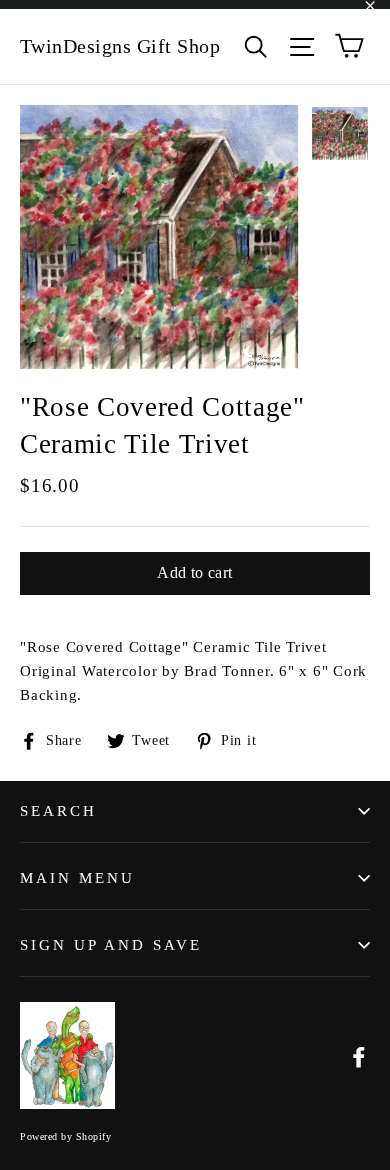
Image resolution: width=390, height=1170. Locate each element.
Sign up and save (111, 945)
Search (58, 811)
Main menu (77, 878)
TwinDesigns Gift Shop (120, 46)
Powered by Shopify (65, 1136)
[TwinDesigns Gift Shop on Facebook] (359, 1055)
